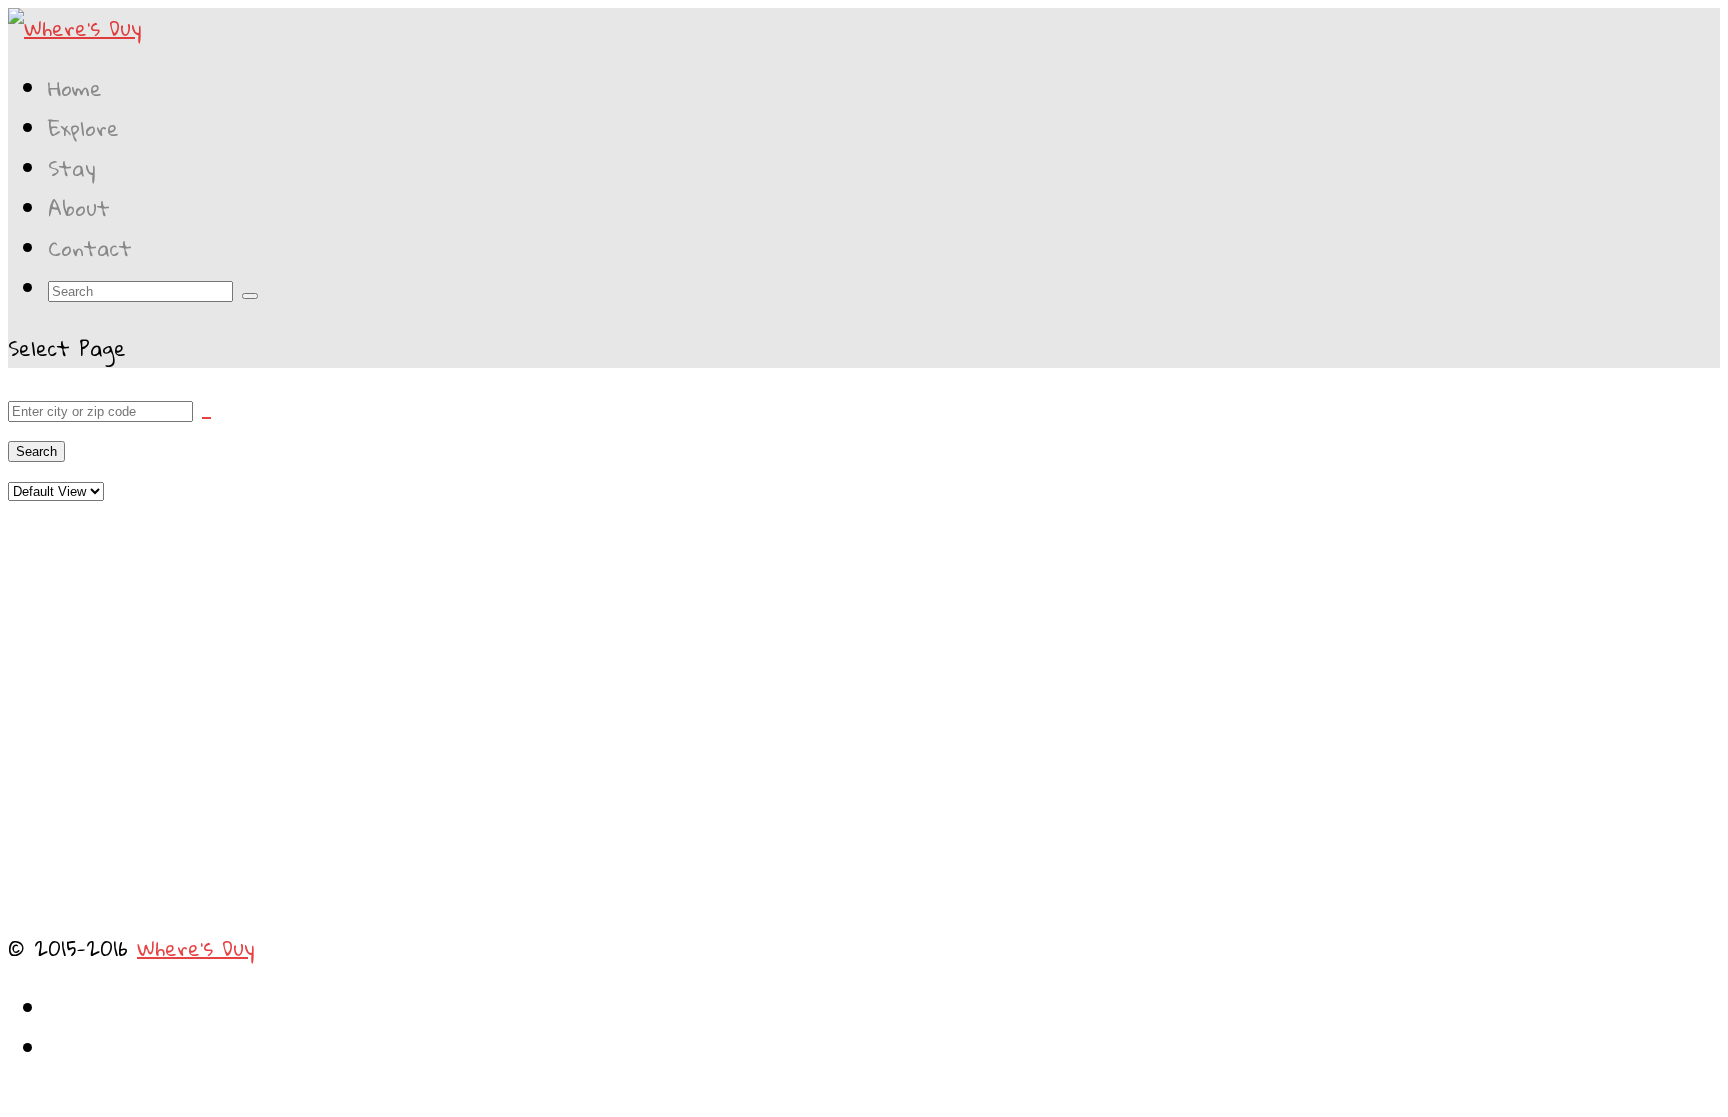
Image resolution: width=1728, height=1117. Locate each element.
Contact (90, 248)
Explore (83, 128)
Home (75, 88)
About (79, 208)
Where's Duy (196, 948)
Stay (72, 168)
